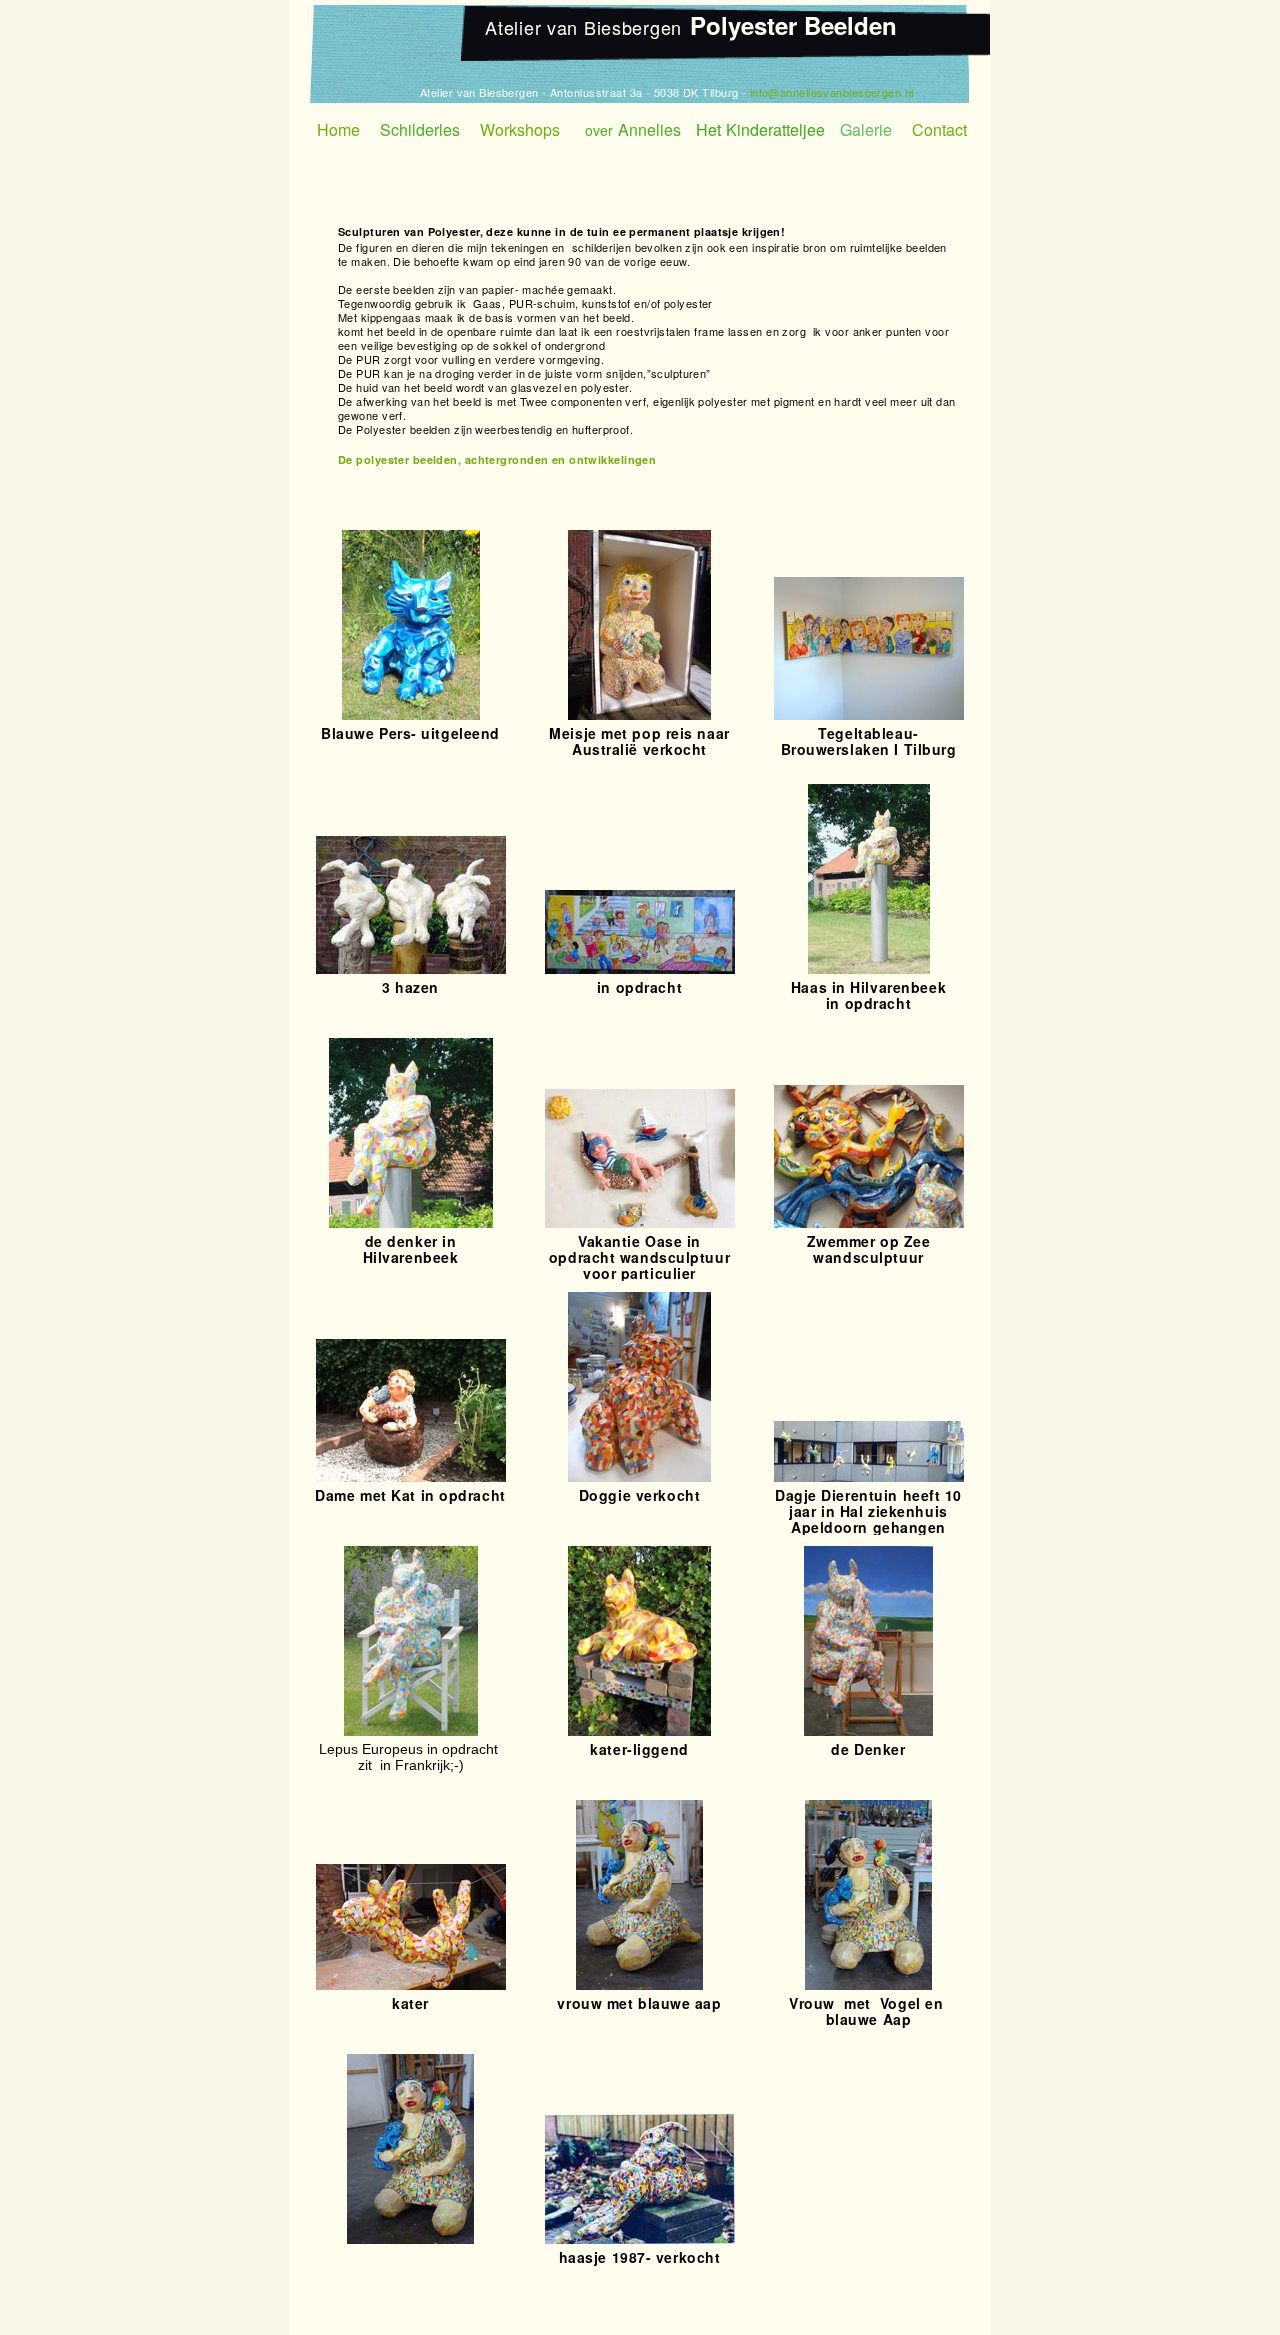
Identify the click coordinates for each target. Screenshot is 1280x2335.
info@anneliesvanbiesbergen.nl (832, 92)
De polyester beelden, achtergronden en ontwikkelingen (497, 459)
